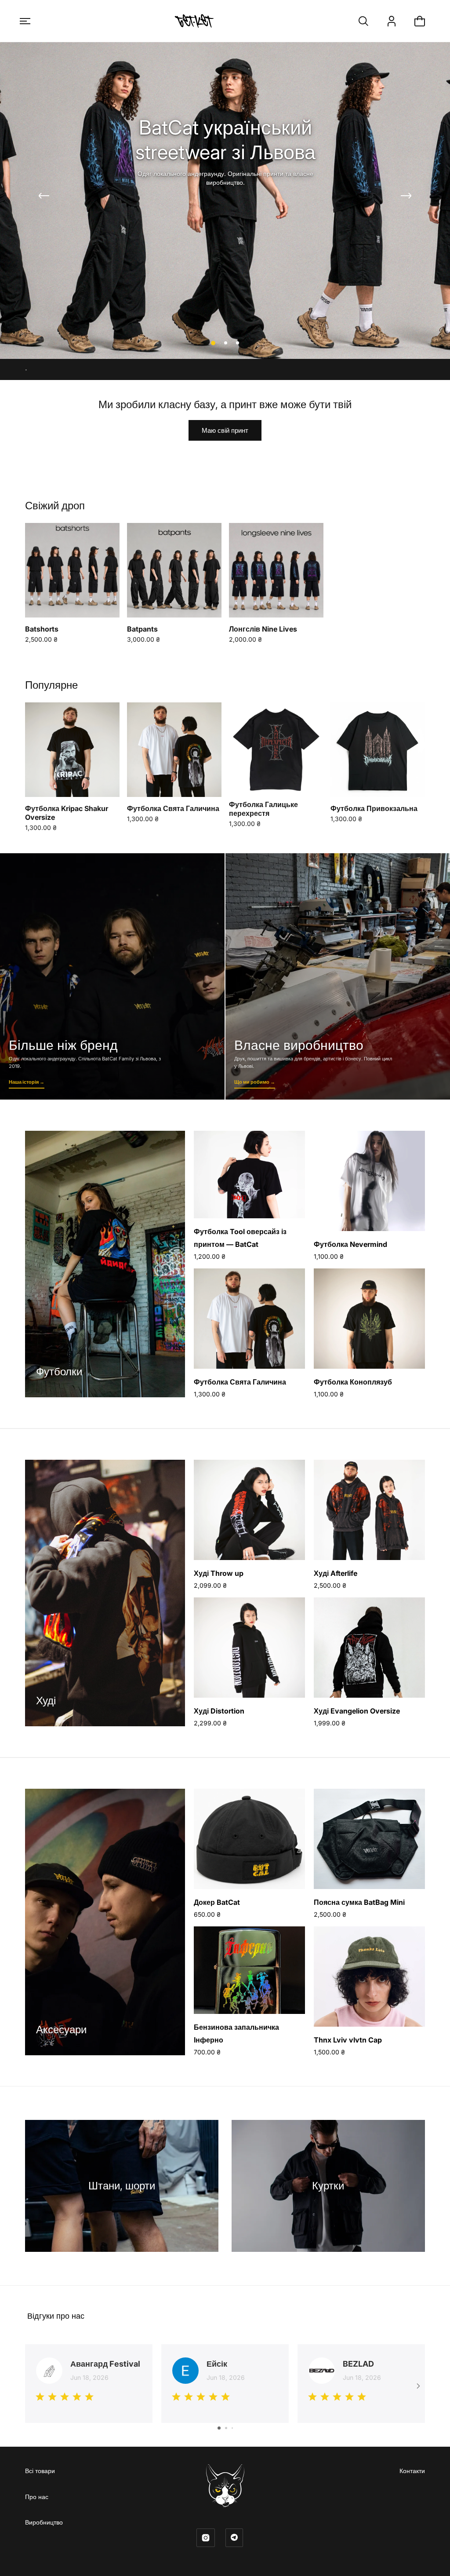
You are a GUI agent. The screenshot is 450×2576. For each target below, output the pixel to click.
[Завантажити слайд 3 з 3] (238, 343)
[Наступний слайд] (406, 196)
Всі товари (40, 2471)
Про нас (37, 2497)
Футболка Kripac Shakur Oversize (67, 813)
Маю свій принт (225, 430)
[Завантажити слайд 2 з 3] (225, 343)
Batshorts (42, 629)
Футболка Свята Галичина (173, 808)
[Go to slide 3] (232, 2428)
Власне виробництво (338, 976)
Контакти (412, 2471)
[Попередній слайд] (44, 196)
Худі (46, 1701)
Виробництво (44, 2522)
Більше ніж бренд (112, 976)
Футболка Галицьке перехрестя (263, 809)
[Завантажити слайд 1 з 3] (212, 343)
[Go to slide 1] (219, 2428)
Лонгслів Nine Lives (263, 629)
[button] (25, 21)
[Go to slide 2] (226, 2428)
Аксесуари (61, 2030)
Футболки (59, 1372)
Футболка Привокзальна (374, 808)
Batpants (142, 629)
